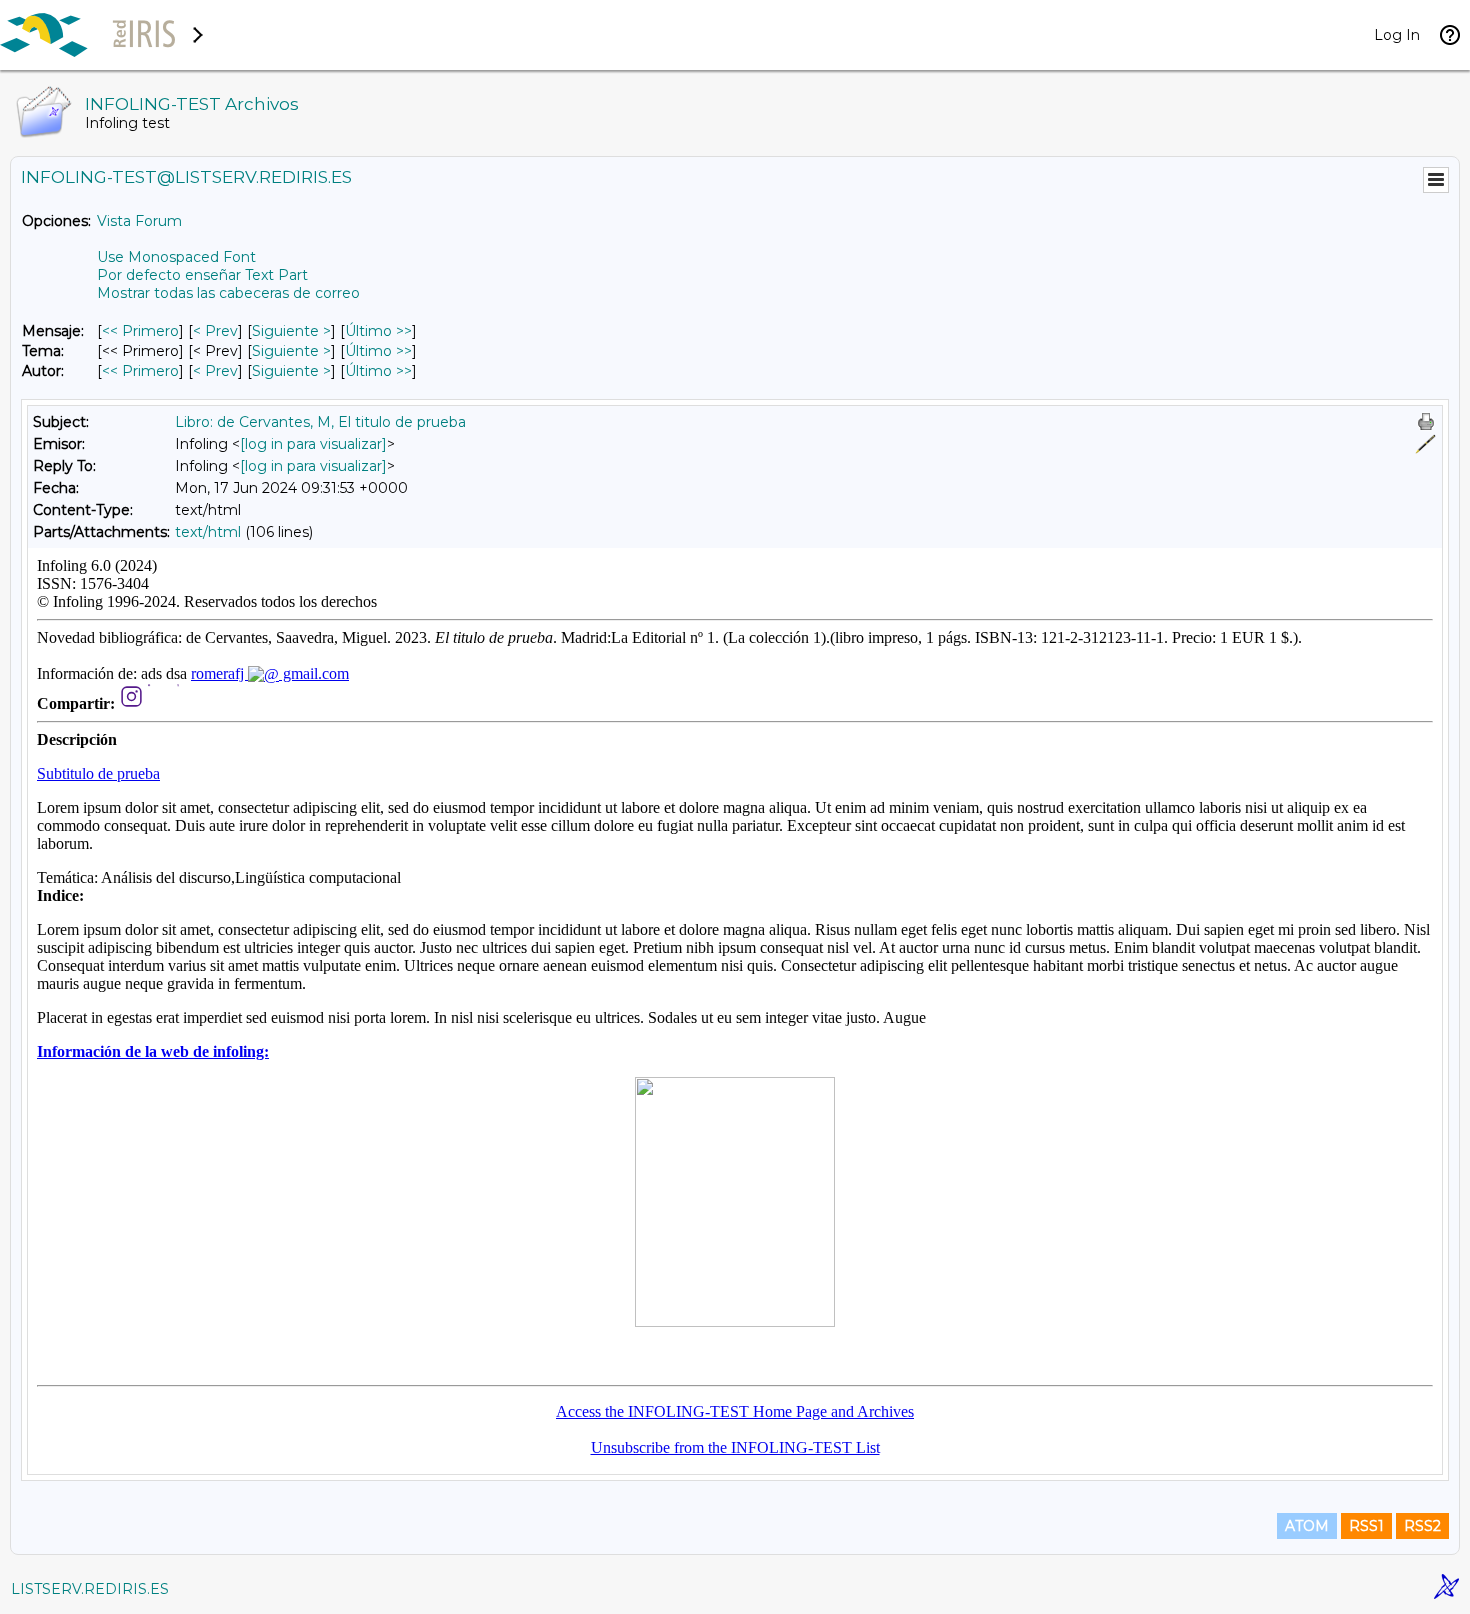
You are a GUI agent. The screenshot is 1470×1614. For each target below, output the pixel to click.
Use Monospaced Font (176, 257)
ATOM (1307, 1526)
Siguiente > (291, 331)
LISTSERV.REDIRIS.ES (90, 1589)
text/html (208, 532)
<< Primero (140, 331)
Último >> (378, 331)
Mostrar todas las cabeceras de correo (228, 293)
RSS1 (1366, 1526)
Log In (1397, 35)
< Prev (215, 331)
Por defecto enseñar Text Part (202, 275)
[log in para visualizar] (313, 444)
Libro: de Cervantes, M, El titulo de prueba (320, 422)
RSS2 (1422, 1526)
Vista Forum (139, 221)
